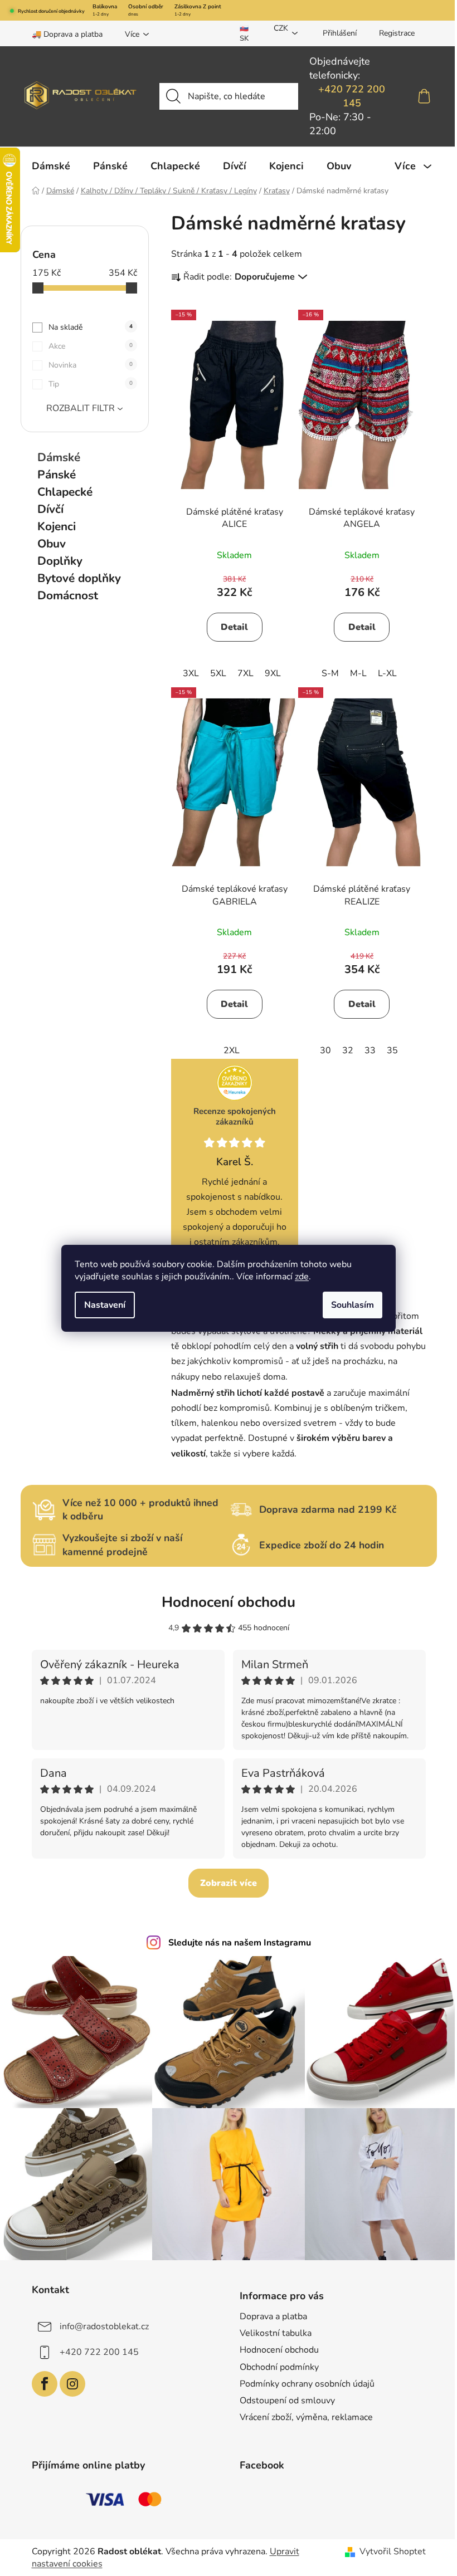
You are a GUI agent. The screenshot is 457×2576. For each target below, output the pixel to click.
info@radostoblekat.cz (104, 2326)
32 (348, 1050)
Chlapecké (65, 492)
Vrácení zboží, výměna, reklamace (306, 2417)
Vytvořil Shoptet (393, 2551)
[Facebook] (45, 2384)
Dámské (59, 457)
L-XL (387, 673)
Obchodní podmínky (279, 2367)
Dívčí (50, 509)
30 (325, 1050)
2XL (232, 1050)
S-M (330, 673)
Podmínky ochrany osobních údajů (307, 2384)
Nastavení (105, 1305)
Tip (91, 384)
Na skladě (91, 327)
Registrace (397, 33)
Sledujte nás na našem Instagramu (240, 1943)
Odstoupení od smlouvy (287, 2401)
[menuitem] (51, 166)
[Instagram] (72, 2384)
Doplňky (60, 561)
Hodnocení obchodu (229, 1602)
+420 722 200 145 (352, 96)
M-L (358, 673)
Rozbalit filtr (81, 408)
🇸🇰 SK (244, 33)
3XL (191, 673)
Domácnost (68, 595)
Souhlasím (353, 1305)
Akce (91, 346)
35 (392, 1050)
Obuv (52, 544)
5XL (218, 673)
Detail (234, 627)
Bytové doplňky (79, 578)
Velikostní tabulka (276, 2333)
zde (302, 1277)
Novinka (91, 365)
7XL (245, 673)
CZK (281, 28)
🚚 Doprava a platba (67, 34)
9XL (273, 673)
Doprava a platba (273, 2316)
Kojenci (57, 526)
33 (370, 1050)
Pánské (57, 475)
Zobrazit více (229, 1883)
